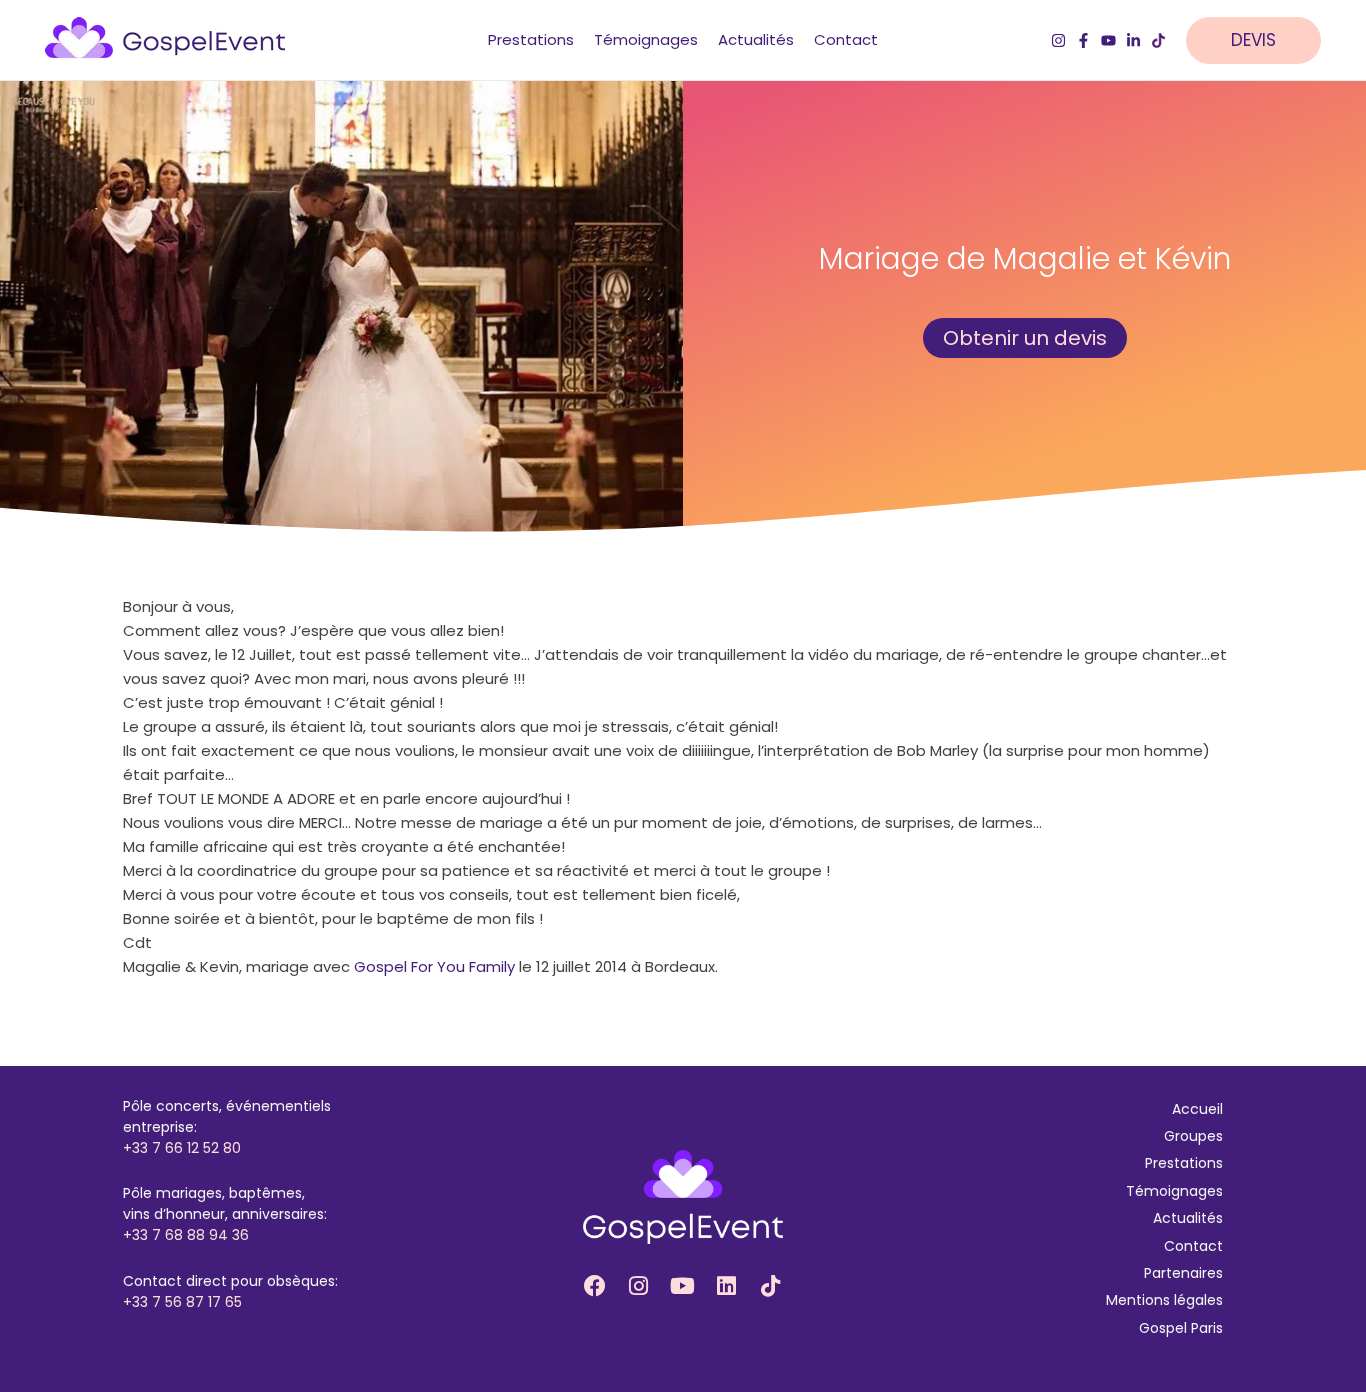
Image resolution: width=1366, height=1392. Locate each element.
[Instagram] (1058, 40)
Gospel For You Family (434, 966)
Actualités (1188, 1218)
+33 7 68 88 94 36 (186, 1235)
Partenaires (1183, 1273)
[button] (1263, 40)
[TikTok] (1158, 40)
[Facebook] (1083, 40)
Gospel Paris (1181, 1328)
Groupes (1193, 1136)
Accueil (1197, 1109)
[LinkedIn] (1133, 40)
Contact (1193, 1246)
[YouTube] (1108, 40)
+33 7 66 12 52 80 (182, 1148)
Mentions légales (1164, 1300)
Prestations (1184, 1163)
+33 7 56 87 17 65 (182, 1302)
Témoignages (1174, 1191)
